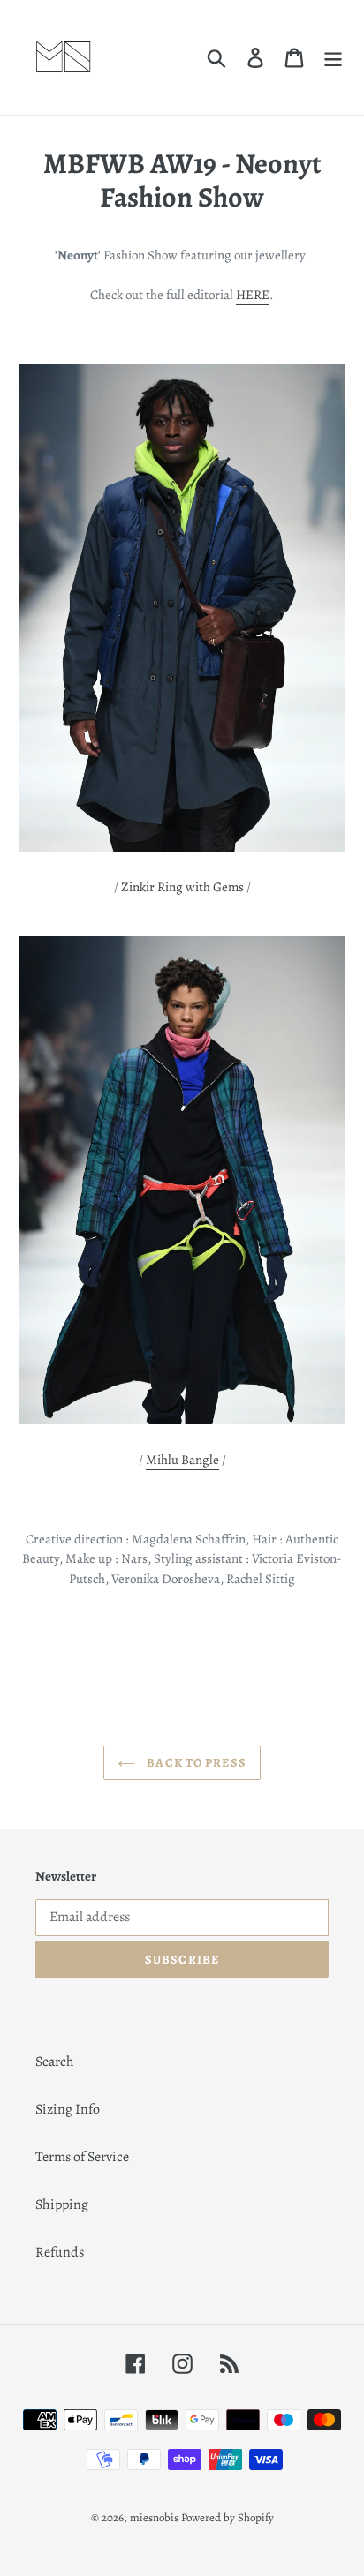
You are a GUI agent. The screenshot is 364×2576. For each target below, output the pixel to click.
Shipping (62, 2204)
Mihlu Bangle (182, 1460)
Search (55, 2062)
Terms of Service (82, 2157)
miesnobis (154, 2517)
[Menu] (333, 58)
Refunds (60, 2252)
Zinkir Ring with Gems (182, 887)
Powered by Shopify (227, 2517)
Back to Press (195, 1763)
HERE (253, 295)
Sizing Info (68, 2109)
